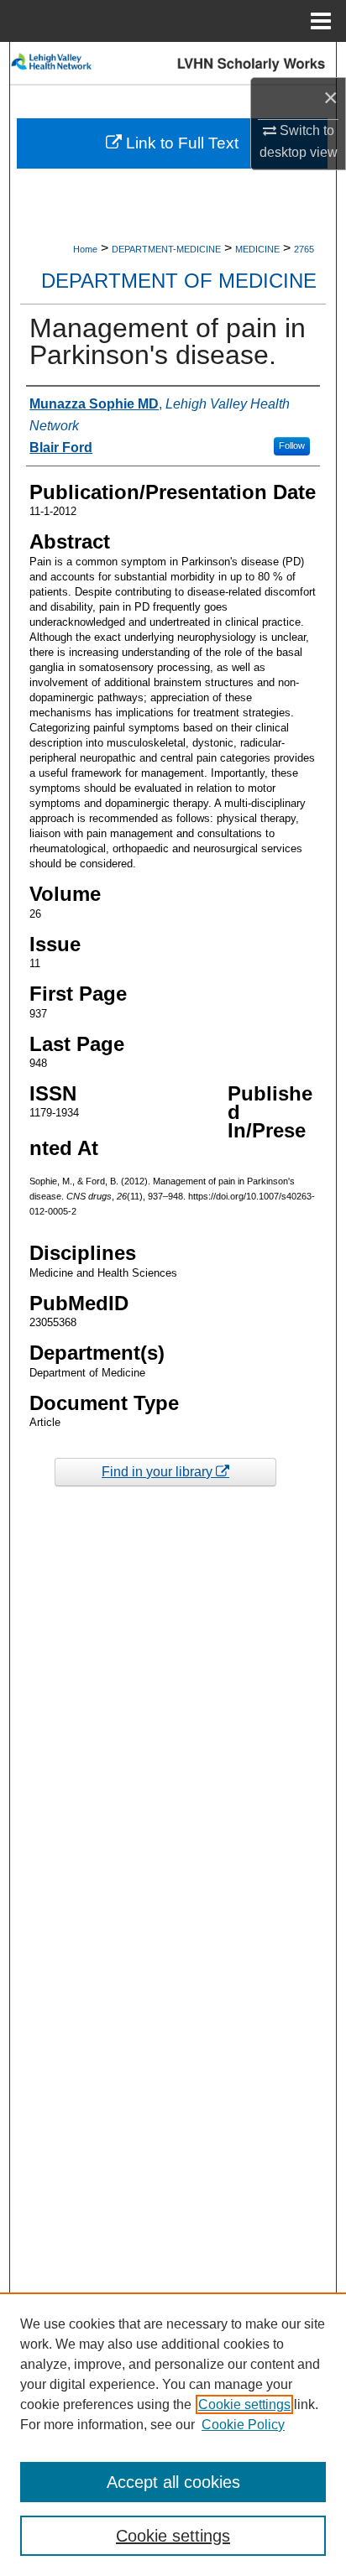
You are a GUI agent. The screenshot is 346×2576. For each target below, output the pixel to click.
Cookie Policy (243, 2425)
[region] (173, 2434)
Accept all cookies (173, 2482)
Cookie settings (244, 2404)
